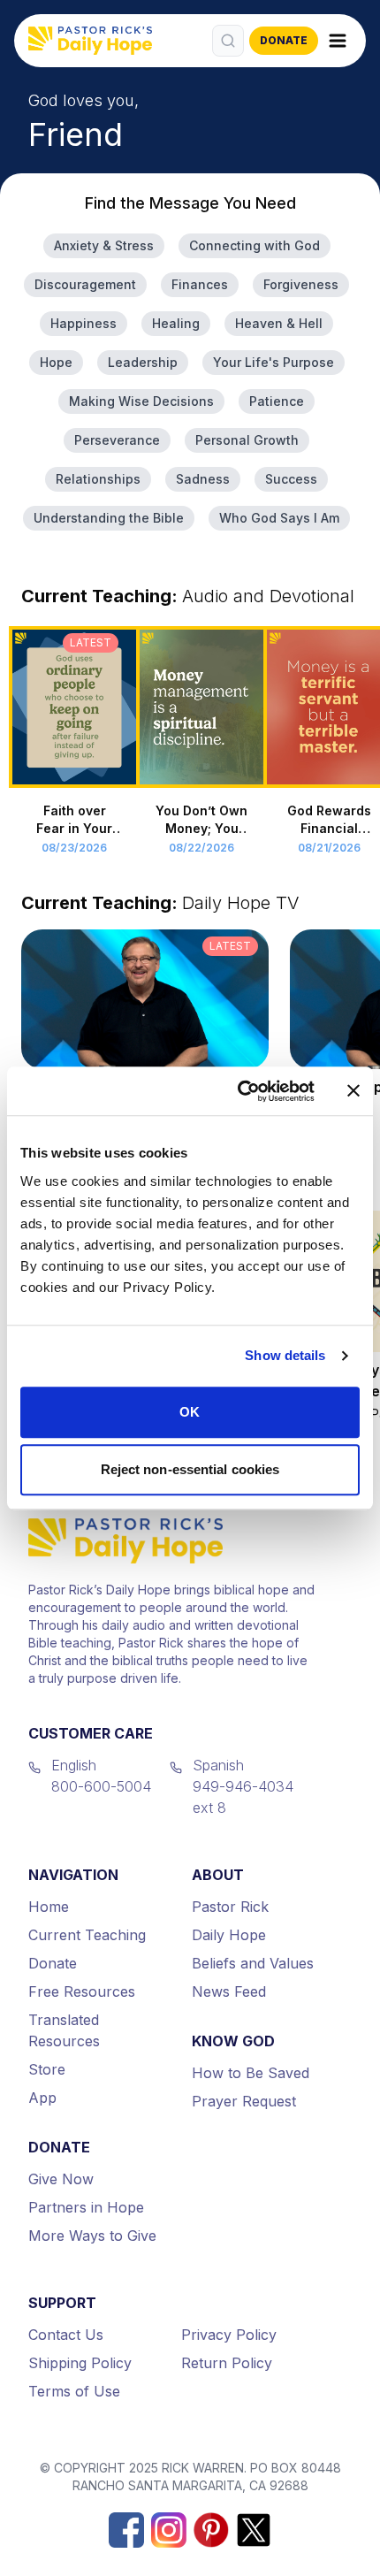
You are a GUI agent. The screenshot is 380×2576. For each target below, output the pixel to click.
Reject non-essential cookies (190, 1469)
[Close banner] (353, 1091)
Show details (285, 1355)
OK (190, 1412)
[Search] (228, 41)
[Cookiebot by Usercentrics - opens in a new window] (239, 1091)
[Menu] (338, 41)
